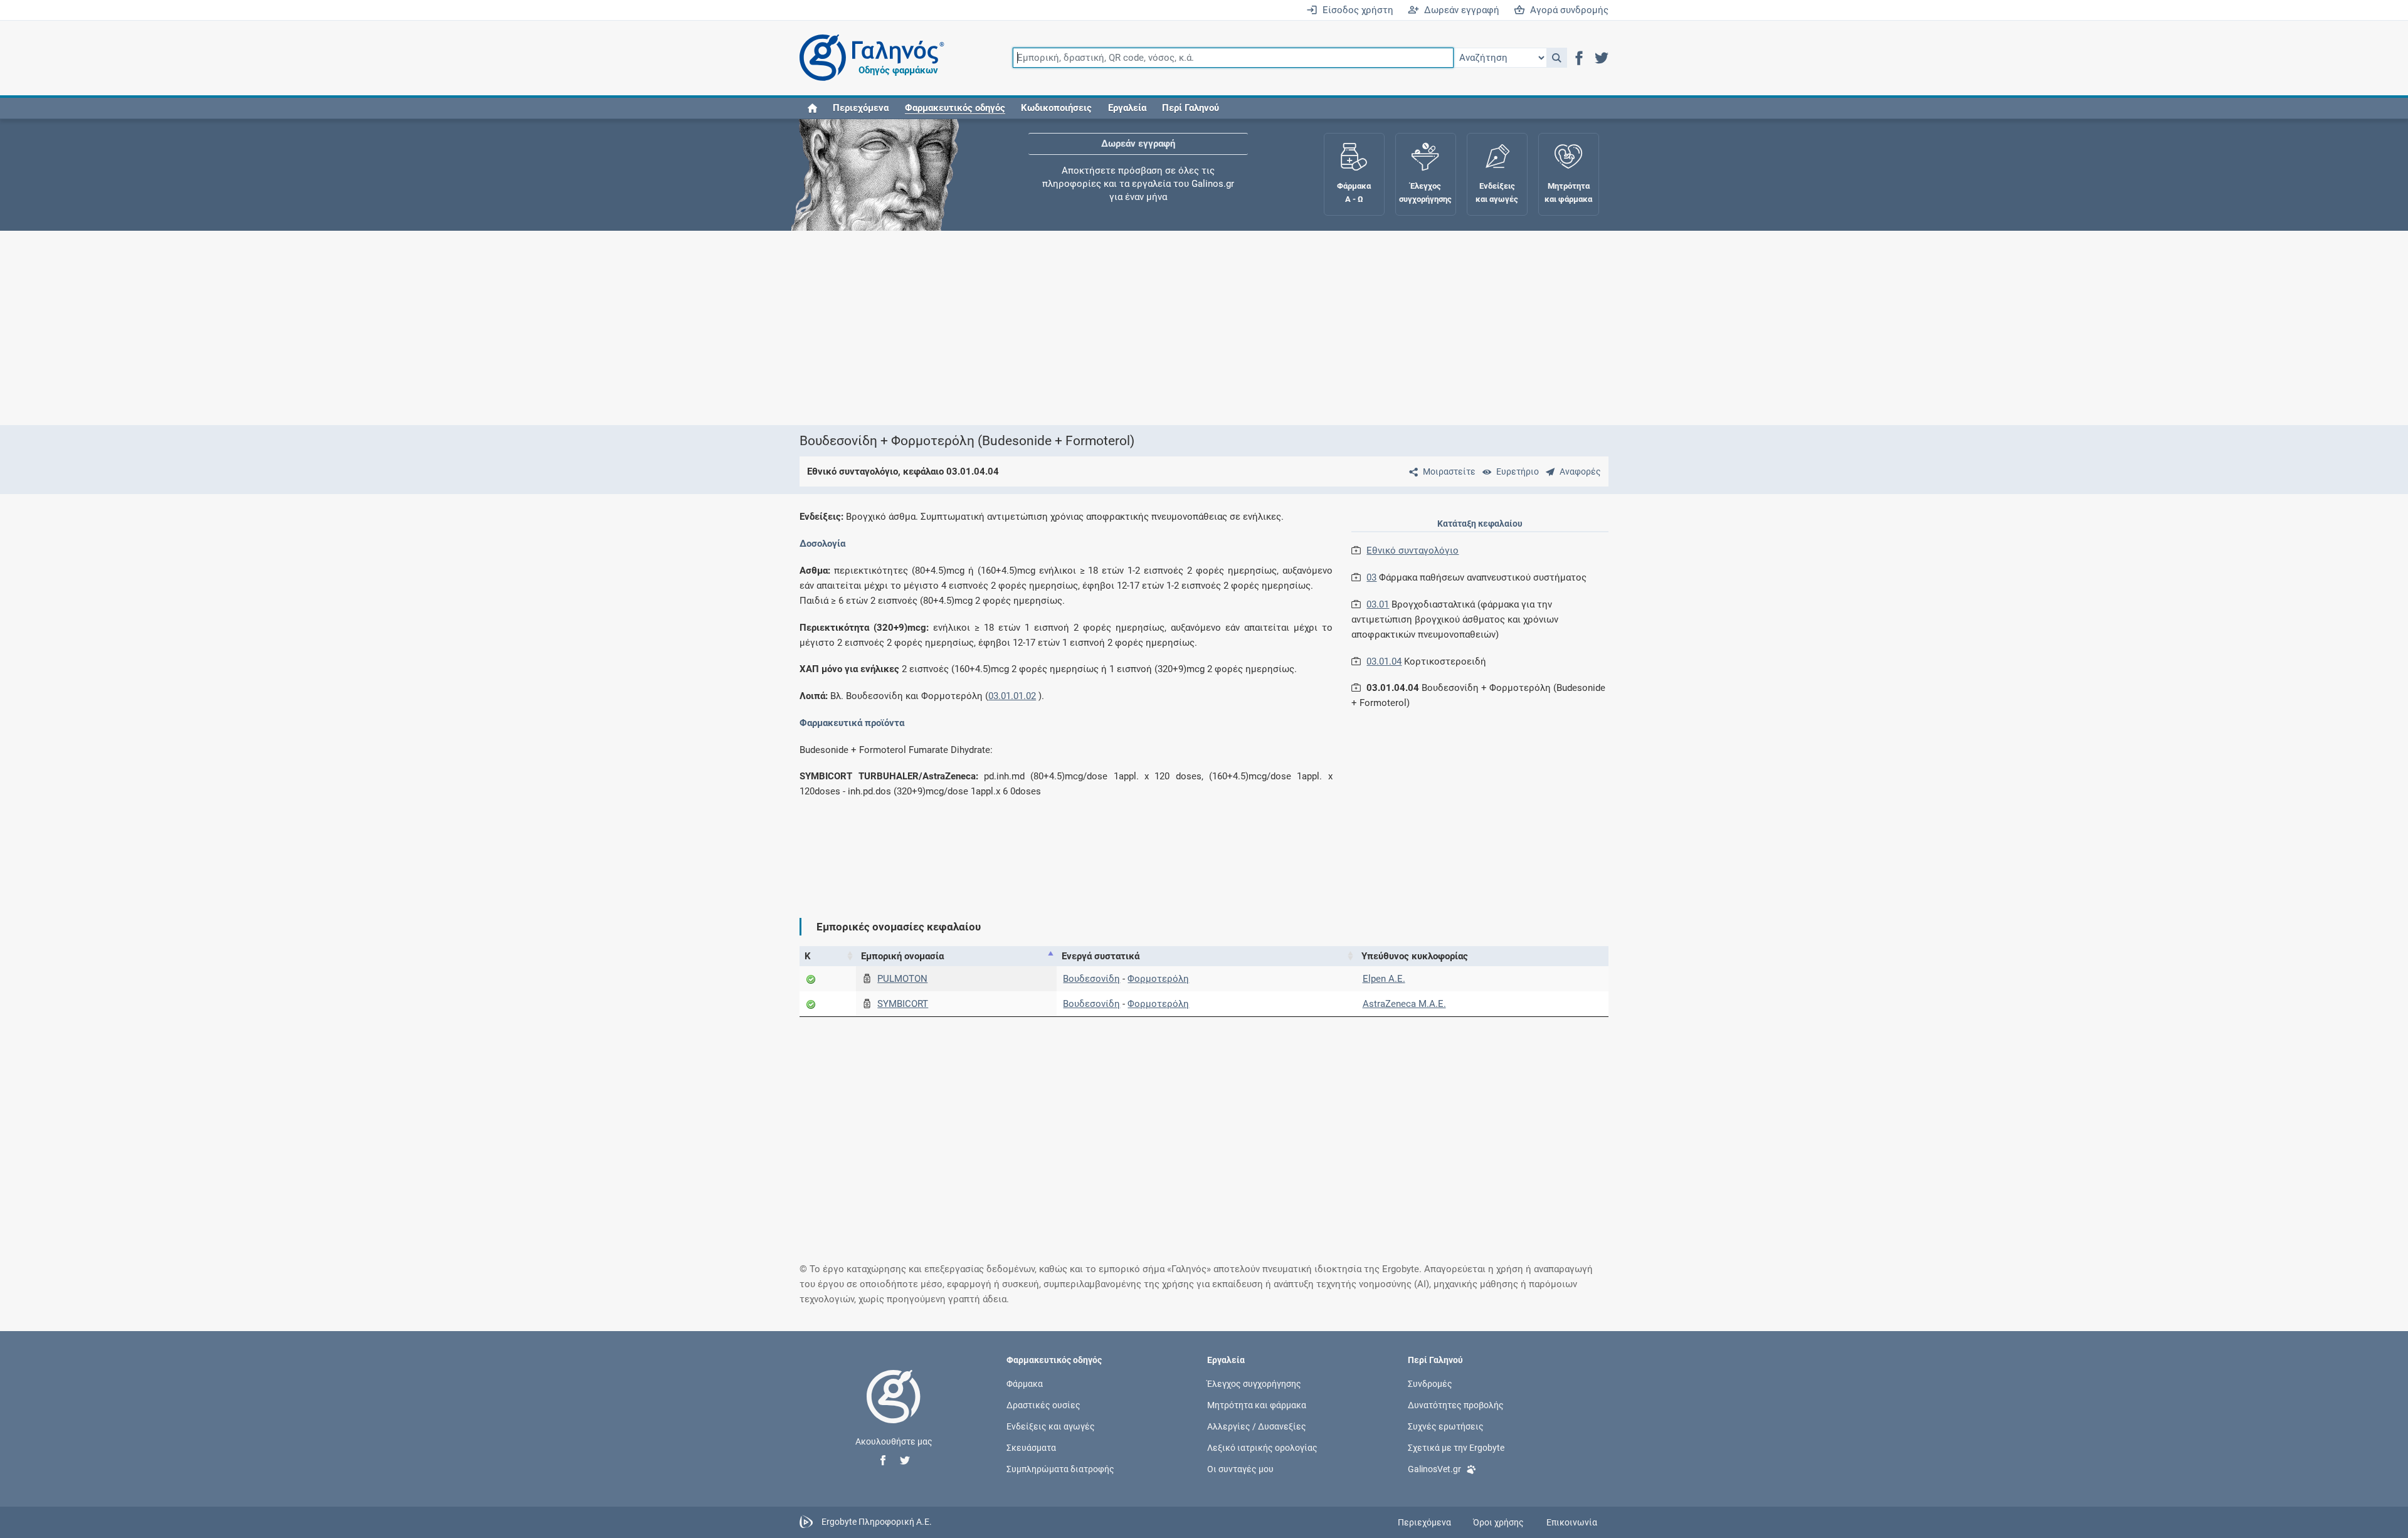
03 (1371, 577)
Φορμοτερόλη (1158, 979)
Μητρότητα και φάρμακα (1257, 1404)
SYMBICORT (903, 1004)
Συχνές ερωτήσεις (1446, 1426)
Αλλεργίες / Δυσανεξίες (1257, 1426)
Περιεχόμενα (861, 108)
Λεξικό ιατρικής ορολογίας (1262, 1448)
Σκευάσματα (1031, 1448)
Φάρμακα (1025, 1383)
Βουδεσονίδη (1091, 979)
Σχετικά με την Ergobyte (1456, 1448)
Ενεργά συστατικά (1101, 956)
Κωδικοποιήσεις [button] (1056, 108)
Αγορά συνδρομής (1567, 10)
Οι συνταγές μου (1240, 1469)
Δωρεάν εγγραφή (1459, 10)
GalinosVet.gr (1434, 1469)
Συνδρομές (1430, 1383)
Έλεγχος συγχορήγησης (1138, 157)
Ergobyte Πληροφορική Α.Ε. (877, 1522)
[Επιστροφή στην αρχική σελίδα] (894, 1409)
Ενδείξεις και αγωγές (1051, 1426)
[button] (1557, 58)
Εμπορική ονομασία (902, 956)
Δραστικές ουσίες (1043, 1404)
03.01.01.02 (1012, 696)
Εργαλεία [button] (1127, 108)
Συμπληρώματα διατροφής (1060, 1469)
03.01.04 (1384, 661)
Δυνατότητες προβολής (1456, 1404)
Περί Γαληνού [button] (1191, 108)
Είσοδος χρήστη (1355, 10)
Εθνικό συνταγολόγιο (1413, 550)
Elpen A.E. (1384, 979)
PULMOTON (902, 979)
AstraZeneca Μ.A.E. (1404, 1004)
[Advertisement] (1166, 328)
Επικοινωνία (1572, 1522)
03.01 (1378, 604)
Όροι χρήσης (1498, 1522)
